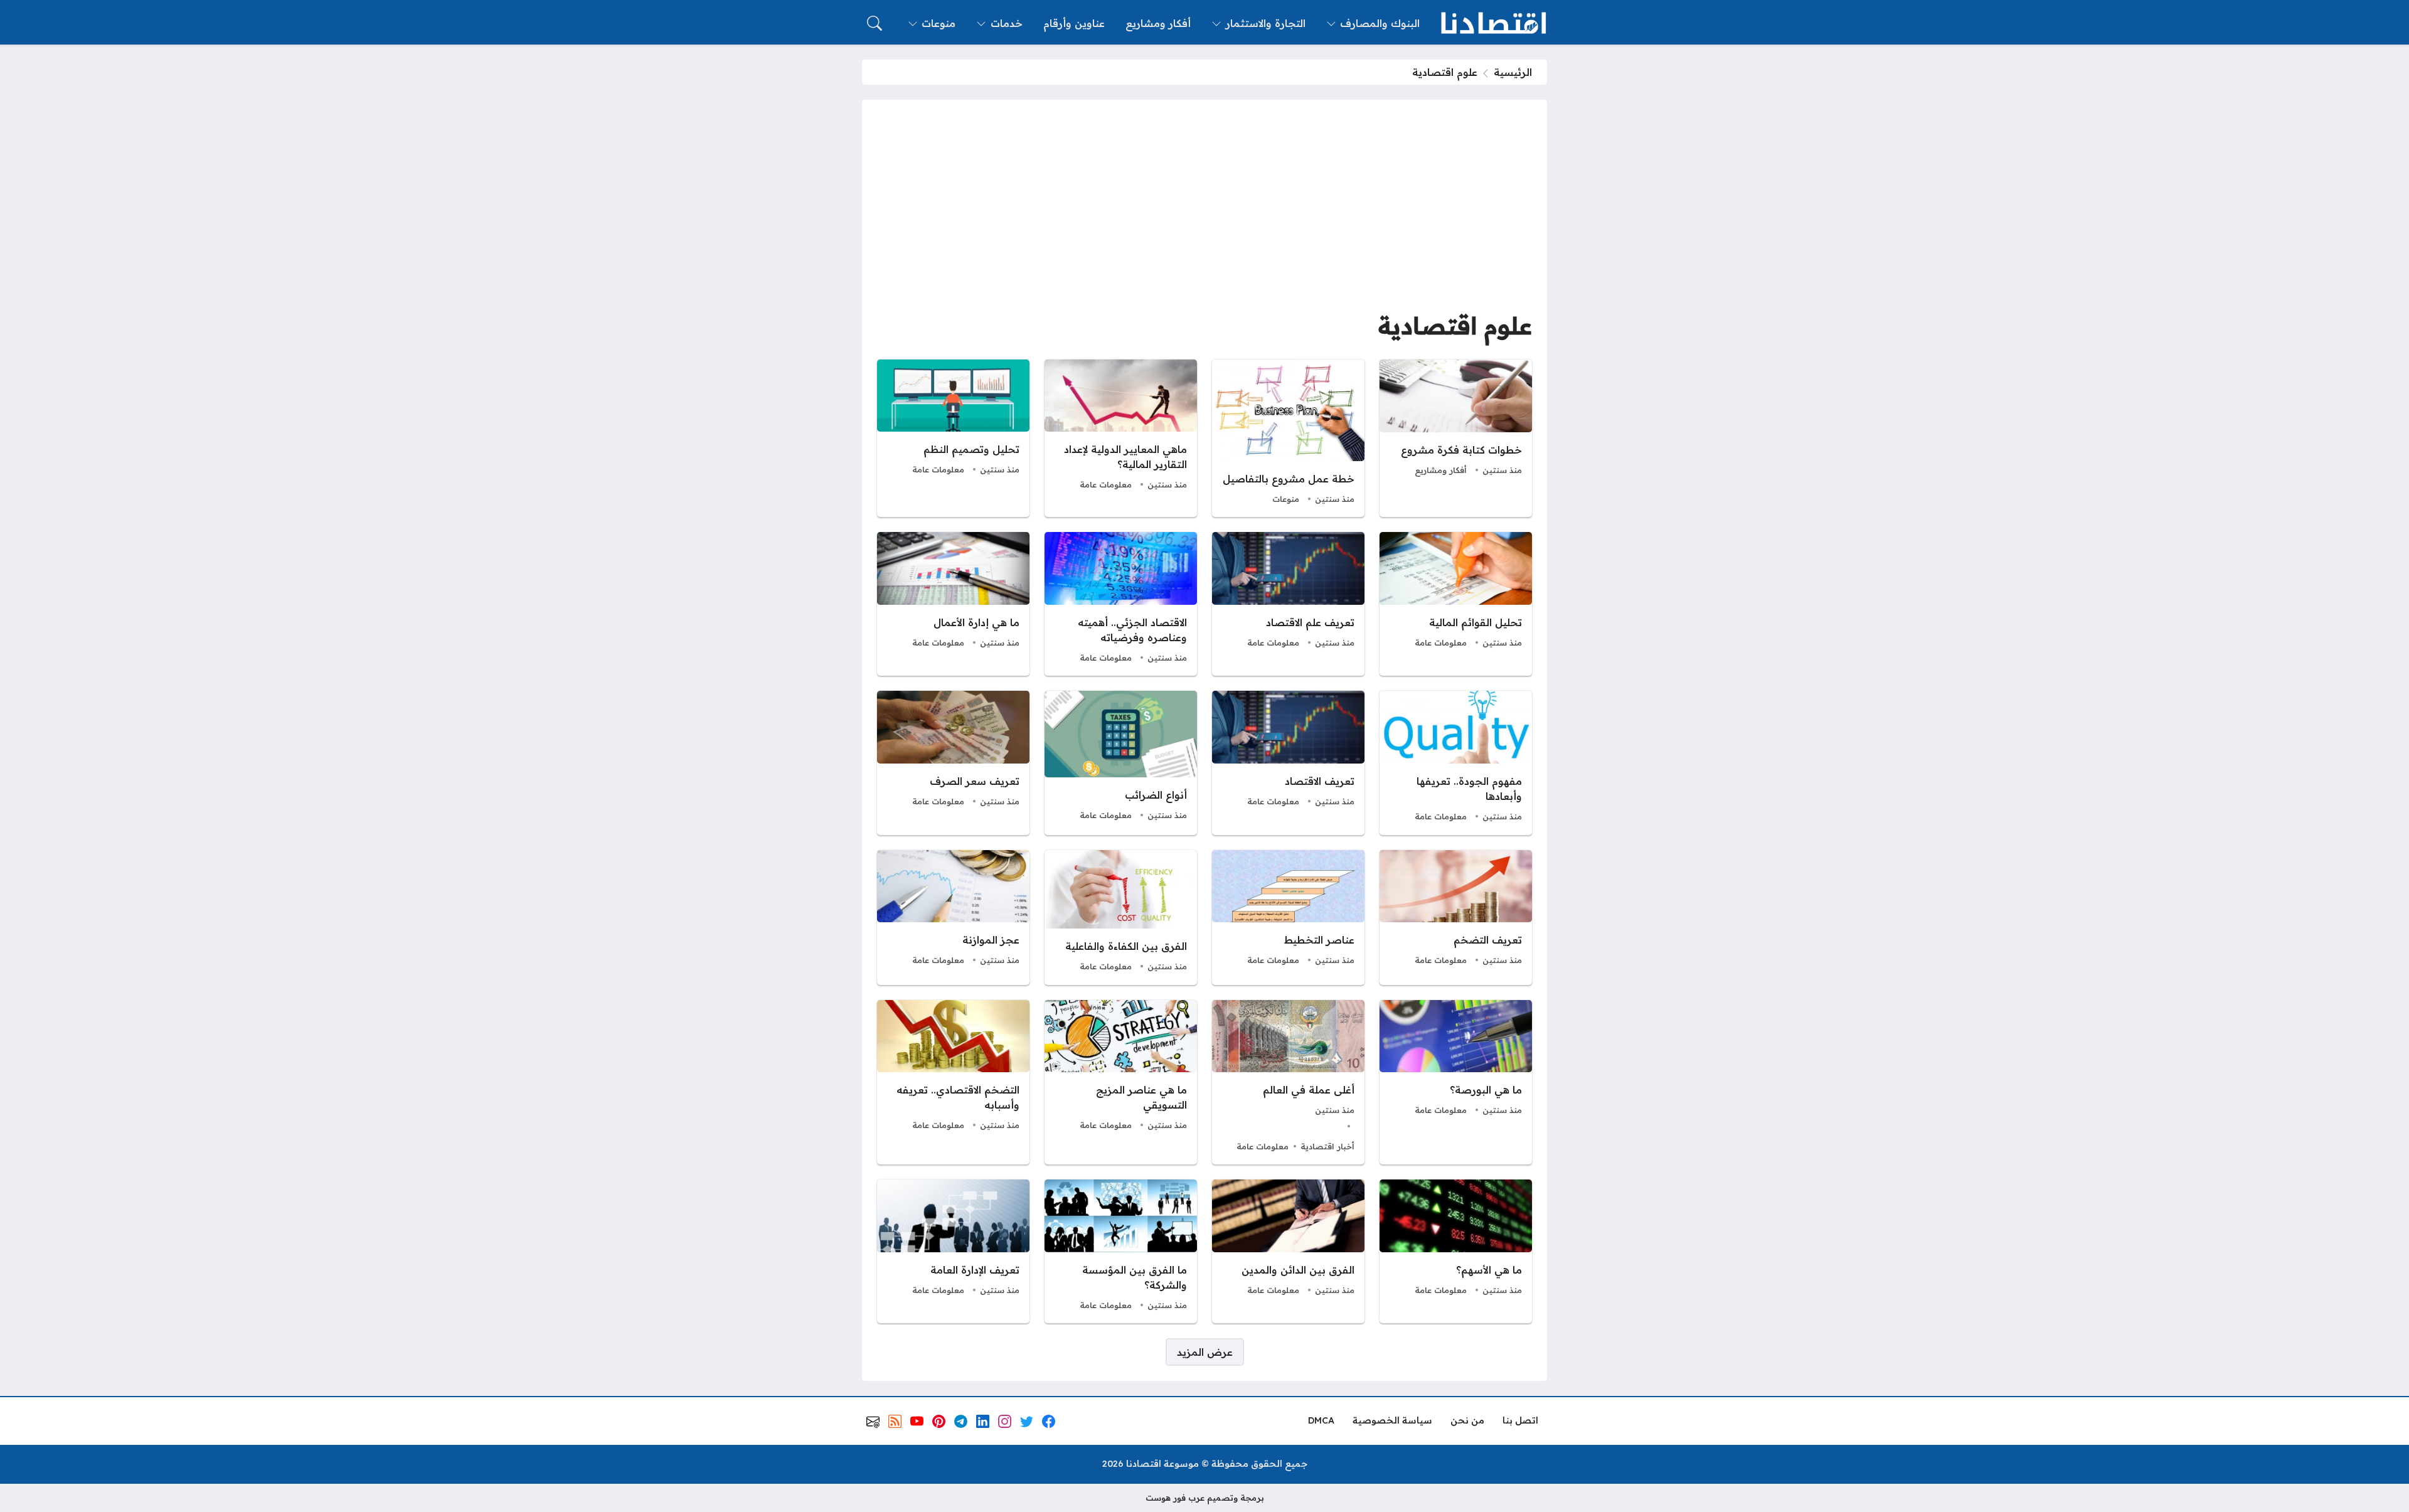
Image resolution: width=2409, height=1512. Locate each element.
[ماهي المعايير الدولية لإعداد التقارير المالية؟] (1121, 439)
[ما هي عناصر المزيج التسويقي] (1121, 1083)
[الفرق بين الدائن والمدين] (1288, 1251)
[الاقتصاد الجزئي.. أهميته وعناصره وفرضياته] (1121, 604)
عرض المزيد (1205, 1352)
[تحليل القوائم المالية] (1456, 604)
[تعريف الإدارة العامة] (953, 1251)
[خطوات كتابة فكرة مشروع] (1456, 439)
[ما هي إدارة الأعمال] (953, 604)
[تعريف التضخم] (1456, 918)
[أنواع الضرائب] (1121, 763)
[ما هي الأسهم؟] (1456, 1251)
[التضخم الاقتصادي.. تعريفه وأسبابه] (953, 1083)
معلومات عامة (1106, 484)
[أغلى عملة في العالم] (1288, 1083)
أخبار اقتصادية (1327, 1146)
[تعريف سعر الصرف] (953, 763)
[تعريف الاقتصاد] (1288, 763)
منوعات (1286, 499)
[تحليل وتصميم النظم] (953, 439)
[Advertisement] (1204, 209)
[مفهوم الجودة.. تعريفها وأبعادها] (1456, 763)
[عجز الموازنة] (953, 918)
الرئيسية (1513, 72)
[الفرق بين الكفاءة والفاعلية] (1121, 918)
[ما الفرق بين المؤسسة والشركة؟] (1121, 1251)
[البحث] (875, 23)
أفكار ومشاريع (1441, 470)
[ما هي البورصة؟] (1456, 1083)
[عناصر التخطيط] (1288, 918)
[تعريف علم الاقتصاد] (1288, 604)
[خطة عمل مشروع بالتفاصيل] (1288, 439)
